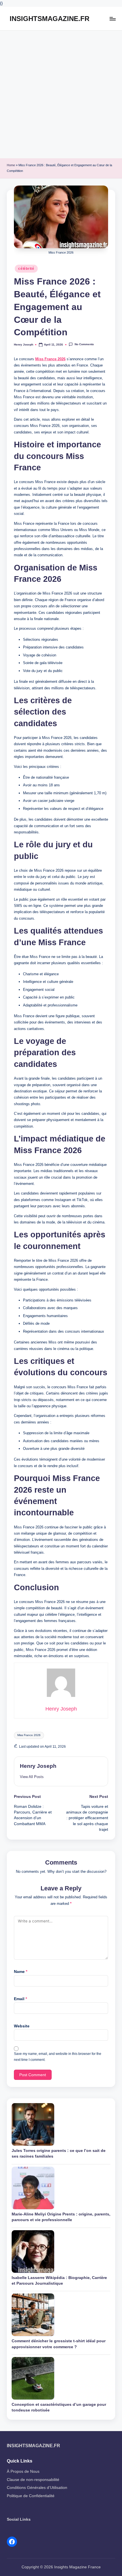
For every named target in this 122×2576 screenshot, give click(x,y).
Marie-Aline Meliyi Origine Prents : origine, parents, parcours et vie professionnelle (61, 2217)
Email (20, 1999)
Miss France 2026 (50, 359)
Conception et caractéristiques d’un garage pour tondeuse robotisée (59, 2407)
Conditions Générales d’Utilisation (37, 2488)
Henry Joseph (38, 1766)
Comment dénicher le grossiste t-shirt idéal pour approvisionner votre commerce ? (59, 2344)
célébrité (26, 269)
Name (21, 1972)
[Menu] (112, 19)
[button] (32, 1777)
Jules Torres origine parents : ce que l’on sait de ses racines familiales (59, 2153)
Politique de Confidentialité (31, 2496)
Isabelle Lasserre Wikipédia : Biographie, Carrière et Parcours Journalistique (59, 2281)
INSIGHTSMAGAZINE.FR (50, 19)
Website (22, 2026)
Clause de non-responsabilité (33, 2480)
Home (11, 165)
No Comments (84, 345)
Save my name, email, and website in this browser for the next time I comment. (58, 2057)
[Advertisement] (61, 94)
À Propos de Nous (23, 2471)
